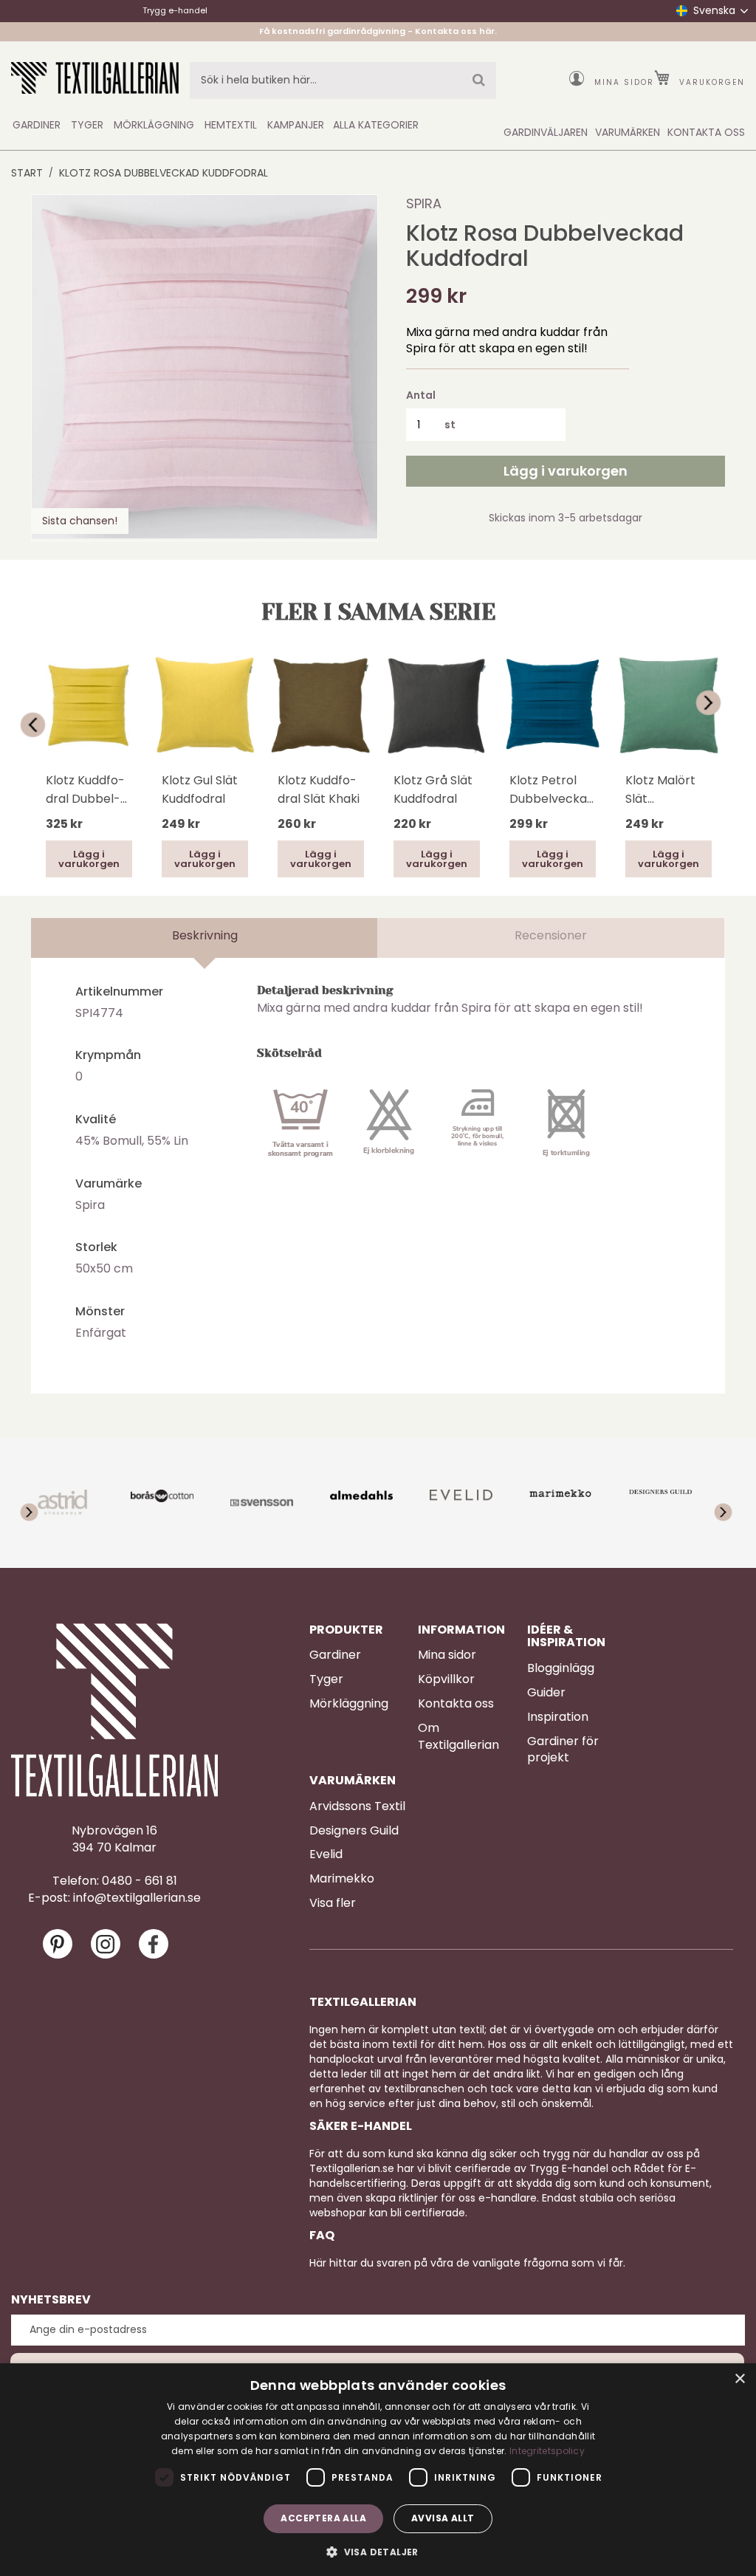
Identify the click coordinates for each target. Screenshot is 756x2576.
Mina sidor (624, 82)
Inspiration (558, 1717)
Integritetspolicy (547, 2451)
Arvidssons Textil (357, 1806)
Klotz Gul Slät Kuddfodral (200, 789)
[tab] (205, 938)
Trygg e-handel (175, 10)
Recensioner (551, 935)
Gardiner (335, 1655)
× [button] (739, 2379)
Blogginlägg (561, 1668)
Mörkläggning (349, 1704)
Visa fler (333, 1903)
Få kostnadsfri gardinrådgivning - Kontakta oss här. (378, 31)
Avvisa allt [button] (443, 2518)
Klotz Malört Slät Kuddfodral (660, 790)
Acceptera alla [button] (323, 2518)
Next (718, 703)
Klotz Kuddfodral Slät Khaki (319, 789)
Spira (424, 203)
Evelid (326, 1854)
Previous (38, 725)
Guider (546, 1693)
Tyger (326, 1679)
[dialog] (378, 2470)
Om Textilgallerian (458, 1737)
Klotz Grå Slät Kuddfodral (433, 789)
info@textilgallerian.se (137, 1898)
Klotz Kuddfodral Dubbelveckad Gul (85, 790)
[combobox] (343, 80)
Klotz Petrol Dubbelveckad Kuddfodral (552, 790)
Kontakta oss (456, 1704)
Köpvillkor (446, 1679)
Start (27, 173)
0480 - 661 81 (140, 1881)
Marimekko (342, 1879)
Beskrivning (205, 935)
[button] (378, 2551)
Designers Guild (354, 1831)
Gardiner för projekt (563, 1750)
